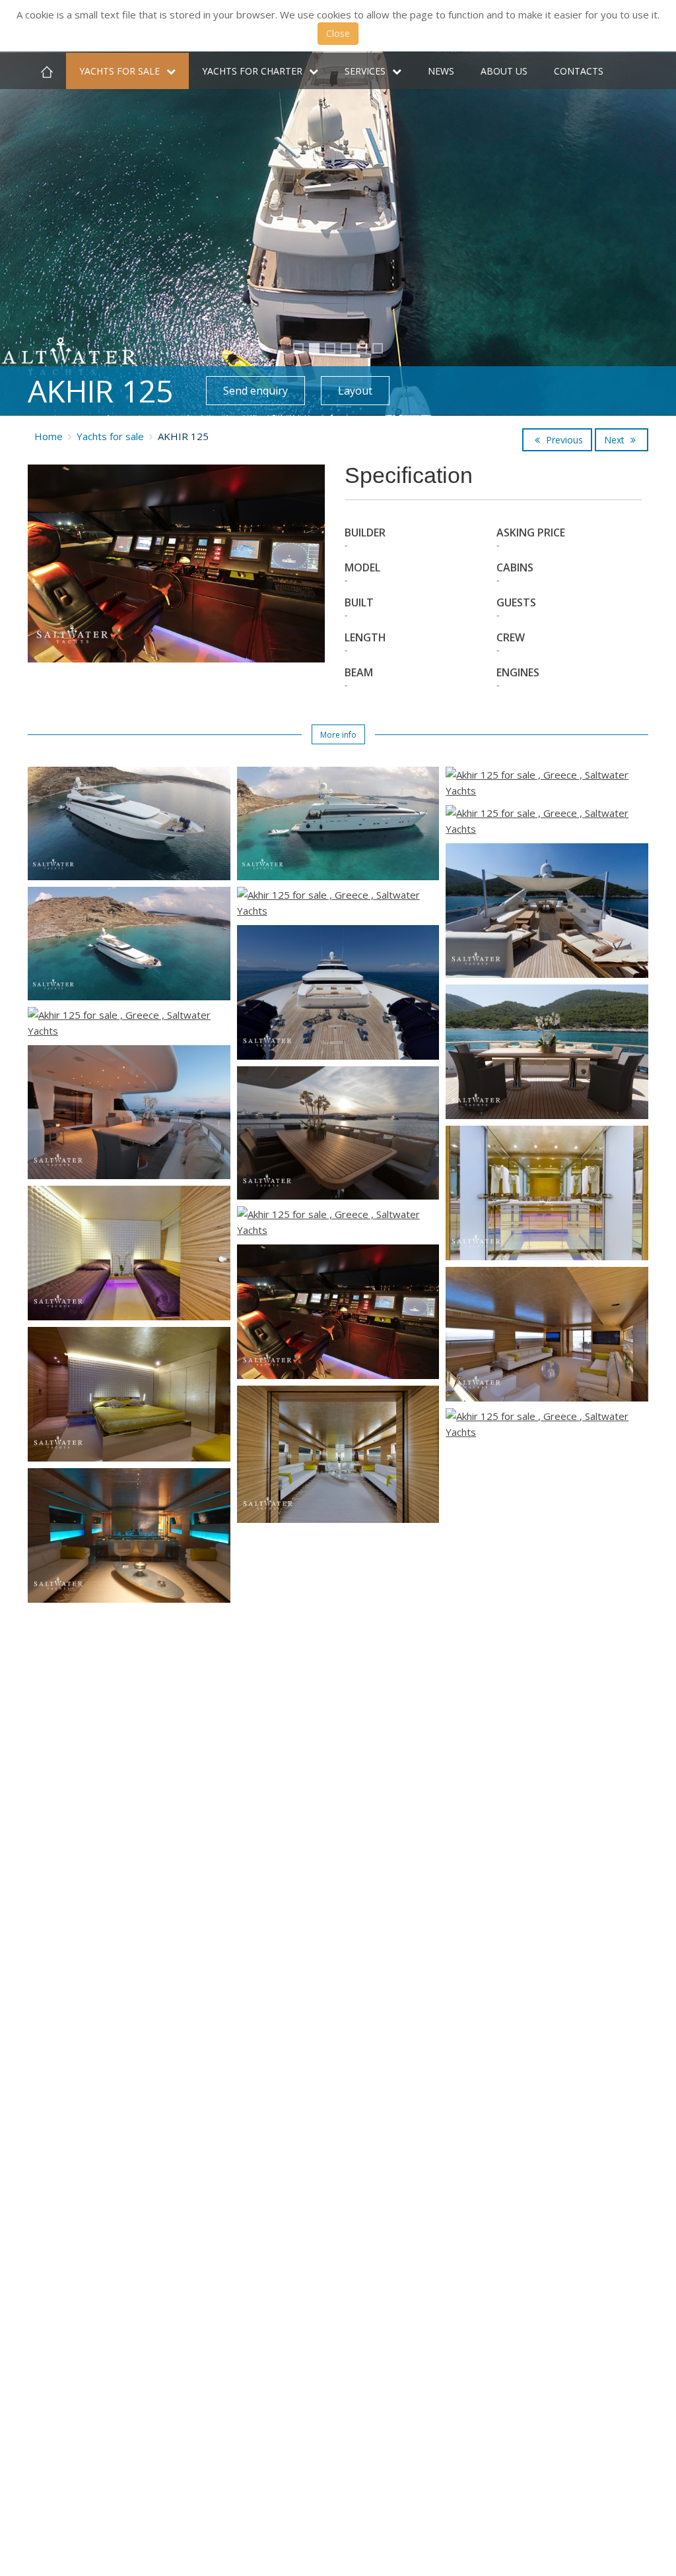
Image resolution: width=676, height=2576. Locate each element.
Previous (563, 440)
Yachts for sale (119, 71)
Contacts (579, 71)
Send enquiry (255, 391)
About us (504, 71)
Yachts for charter (252, 71)
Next (616, 440)
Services (365, 71)
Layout (355, 391)
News (441, 71)
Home (49, 436)
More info (338, 735)
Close (338, 33)
